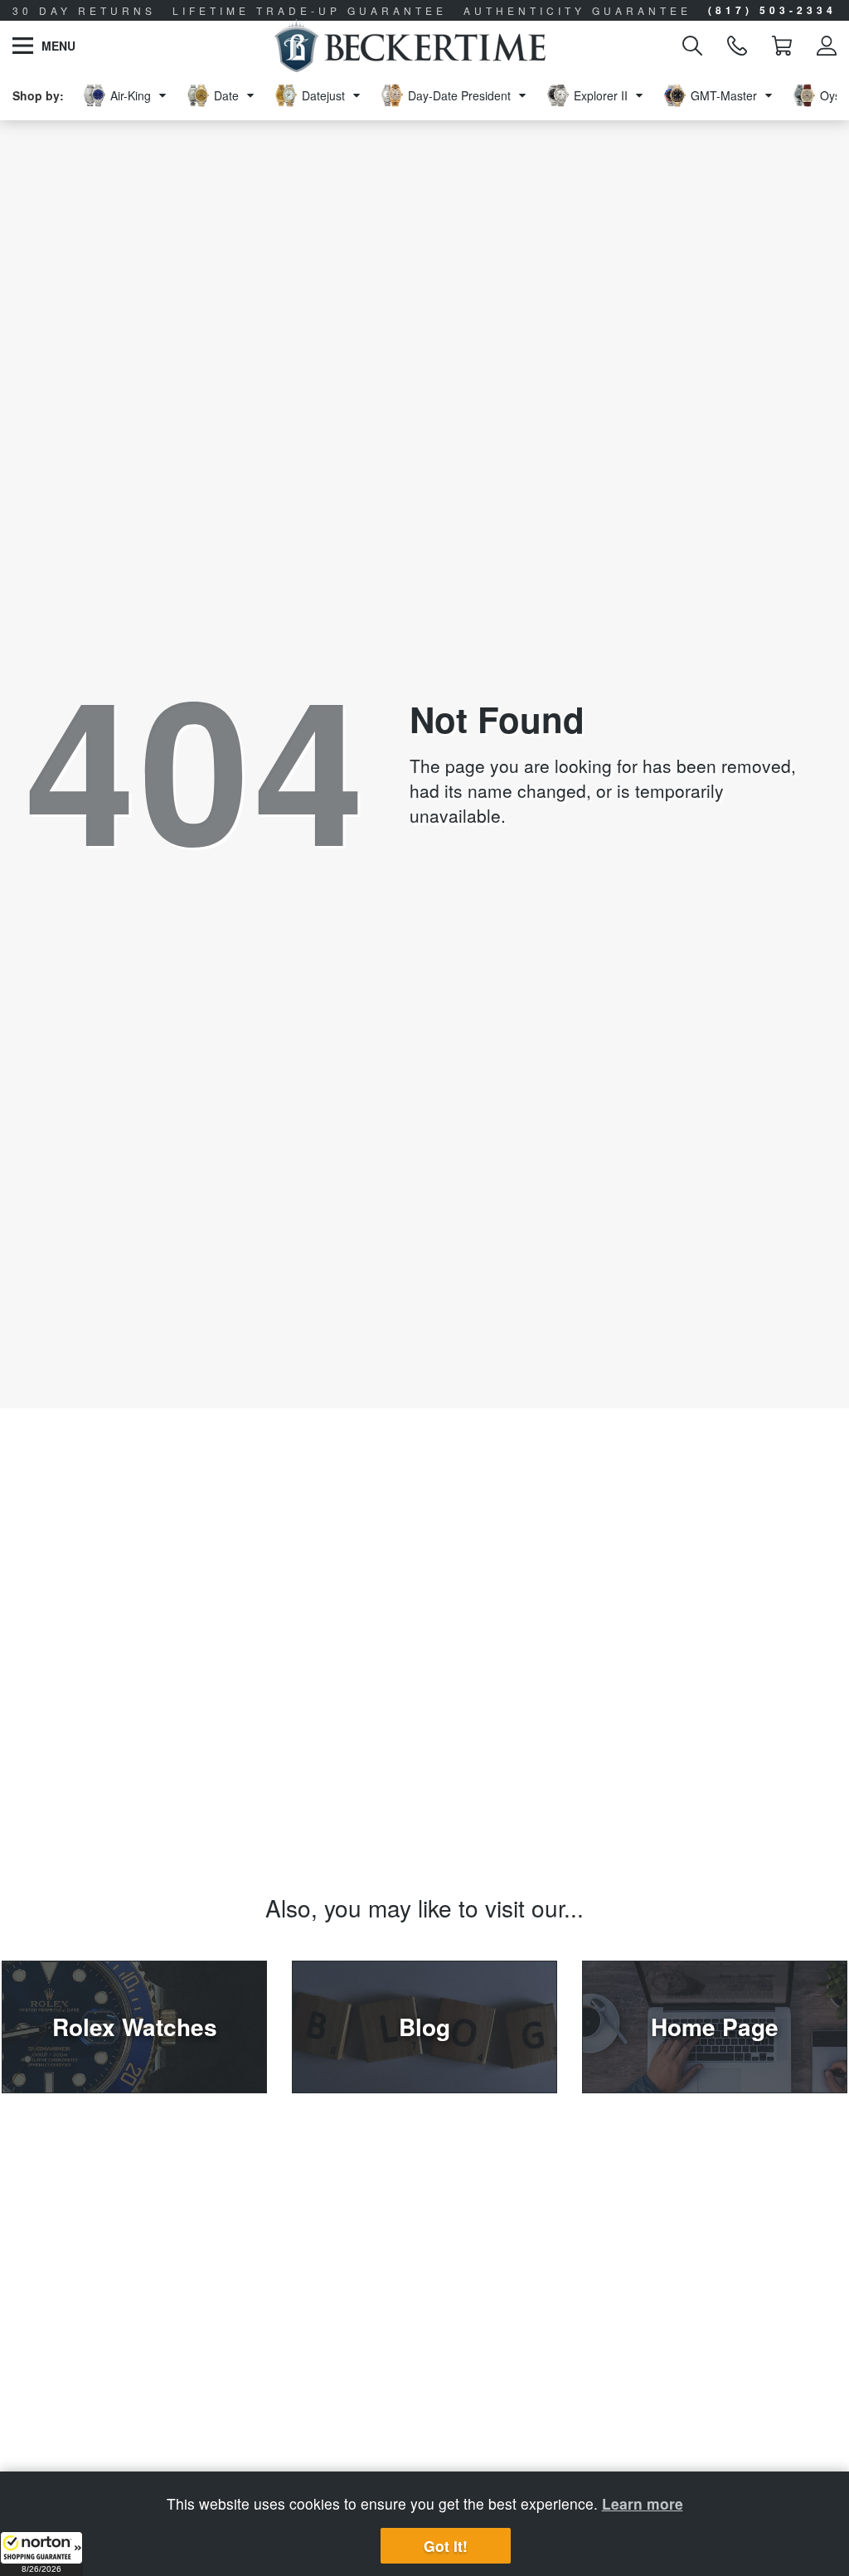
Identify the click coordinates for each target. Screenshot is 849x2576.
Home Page (715, 2027)
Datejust (323, 95)
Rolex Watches (135, 2027)
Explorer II (601, 95)
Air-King (131, 95)
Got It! (446, 2546)
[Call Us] (737, 46)
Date (226, 95)
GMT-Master (724, 95)
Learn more (643, 2503)
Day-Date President (459, 95)
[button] (41, 2554)
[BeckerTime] (410, 46)
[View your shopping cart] (782, 46)
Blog (424, 2027)
